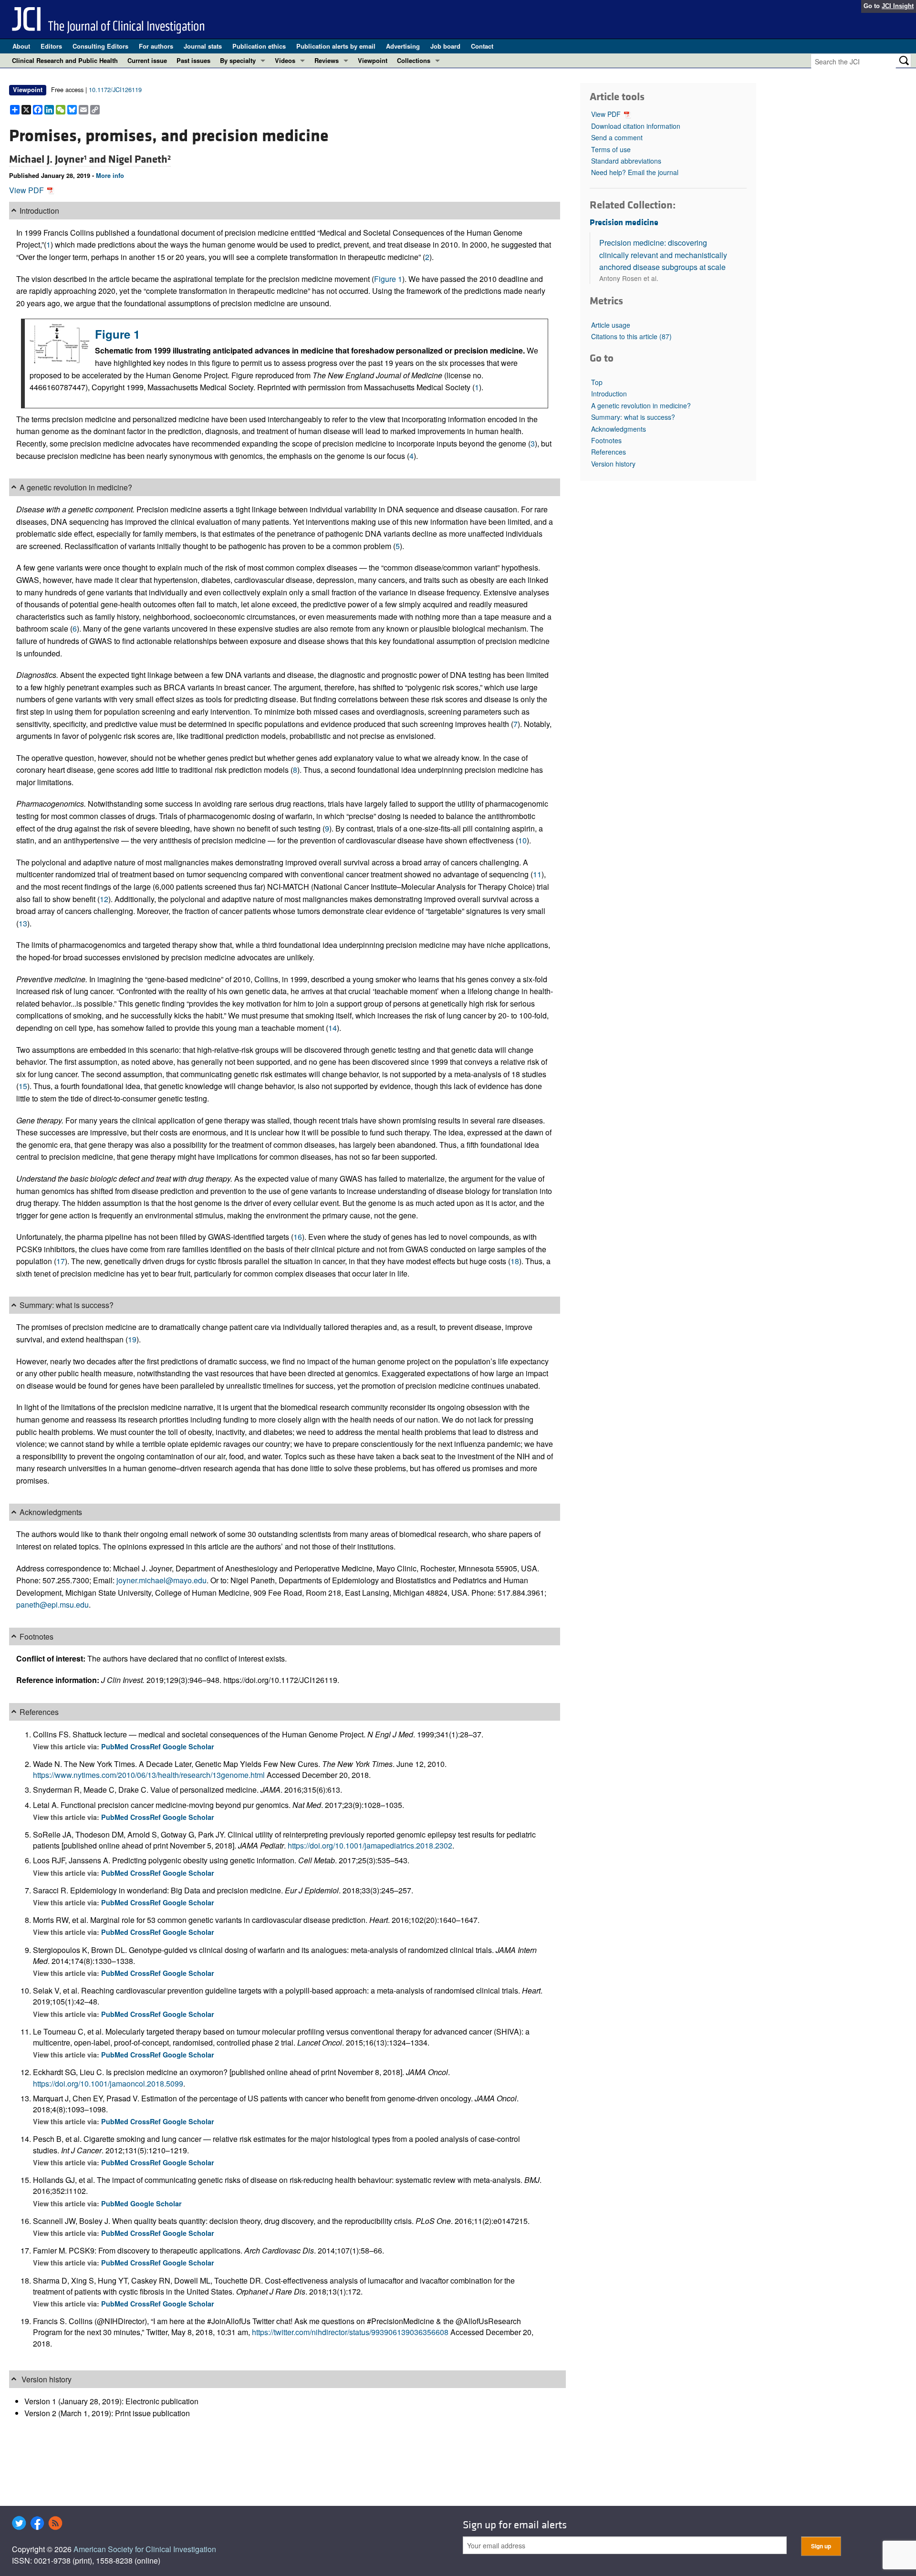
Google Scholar (188, 1746)
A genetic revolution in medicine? (641, 405)
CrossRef (146, 1746)
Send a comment (617, 137)
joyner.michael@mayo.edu (161, 1580)
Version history (613, 464)
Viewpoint (373, 60)
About (21, 46)
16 (298, 1237)
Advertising (403, 46)
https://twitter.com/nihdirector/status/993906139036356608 (350, 2332)
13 (23, 923)
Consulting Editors (100, 46)
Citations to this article (631, 336)
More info (110, 176)
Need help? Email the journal (635, 172)
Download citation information (636, 126)
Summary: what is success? (633, 417)
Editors (51, 46)
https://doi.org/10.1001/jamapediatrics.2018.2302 (370, 1845)
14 (333, 1028)
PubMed (116, 1746)
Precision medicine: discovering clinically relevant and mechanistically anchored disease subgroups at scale (663, 255)
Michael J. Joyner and (59, 159)
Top (597, 382)
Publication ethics (259, 46)
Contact (482, 46)
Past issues (193, 60)
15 (23, 1086)
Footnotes (606, 440)
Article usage (611, 325)
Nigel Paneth (140, 159)
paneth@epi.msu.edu (52, 1605)
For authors (156, 46)
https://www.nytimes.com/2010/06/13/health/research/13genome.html (149, 1775)
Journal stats (203, 46)
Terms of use (611, 149)
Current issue (147, 60)
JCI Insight (898, 6)
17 (61, 1261)
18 (515, 1261)
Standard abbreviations (626, 161)
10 (522, 840)
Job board (445, 46)
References (609, 452)
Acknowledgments (619, 429)
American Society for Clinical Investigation (145, 2549)
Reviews (327, 60)
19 (132, 1339)
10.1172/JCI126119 (115, 89)
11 (537, 874)
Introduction (609, 394)
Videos (285, 60)
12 (104, 899)
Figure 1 (388, 279)
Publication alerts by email (336, 46)
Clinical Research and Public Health (65, 60)
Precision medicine (624, 223)
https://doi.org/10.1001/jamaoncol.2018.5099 (108, 2083)
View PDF (27, 190)
